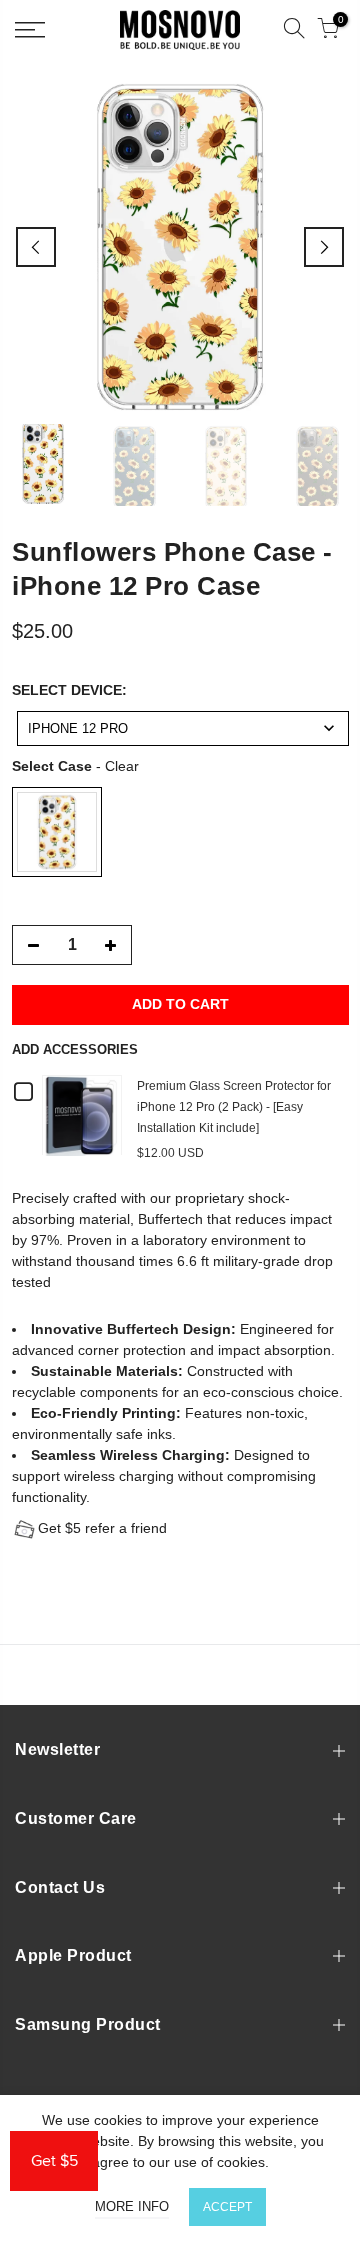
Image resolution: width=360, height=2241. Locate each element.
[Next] (324, 247)
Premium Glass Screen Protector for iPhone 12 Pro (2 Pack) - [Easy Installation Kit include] (234, 1106)
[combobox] (183, 727)
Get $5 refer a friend (102, 1527)
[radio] (57, 831)
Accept (227, 2207)
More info (132, 2206)
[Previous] (36, 247)
